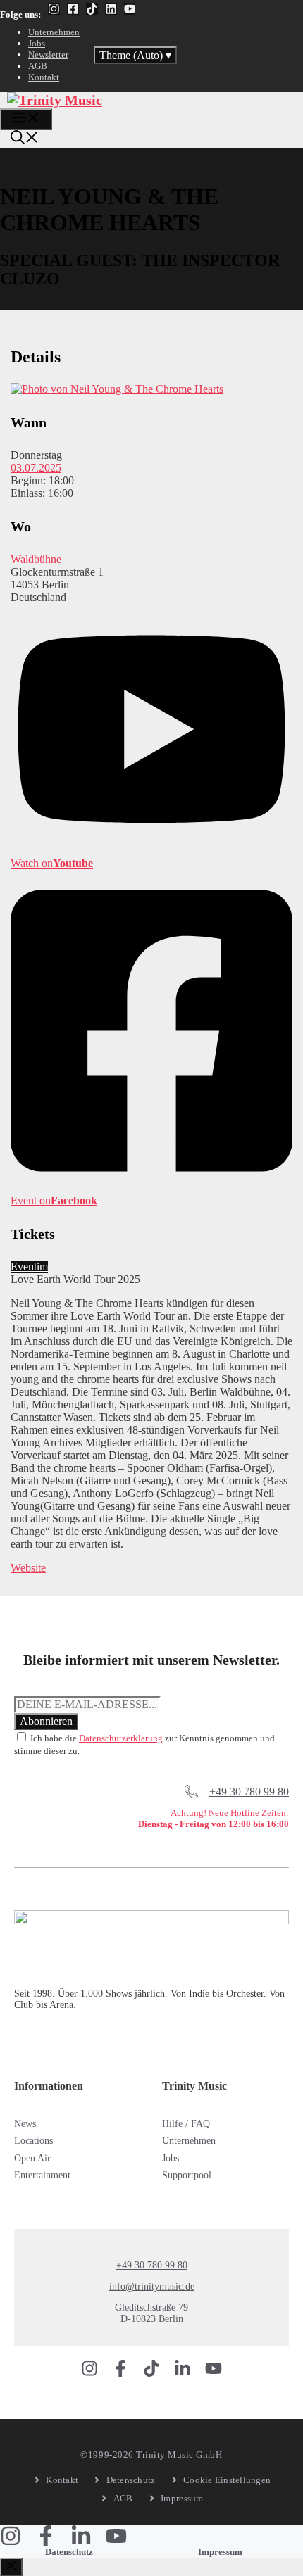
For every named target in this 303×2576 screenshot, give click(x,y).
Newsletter (48, 55)
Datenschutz (69, 2552)
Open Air (32, 2158)
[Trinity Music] (55, 100)
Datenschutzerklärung (121, 1738)
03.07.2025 (36, 468)
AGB (38, 66)
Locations (33, 2141)
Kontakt (44, 77)
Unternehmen (54, 32)
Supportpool (187, 2175)
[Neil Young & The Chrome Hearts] (117, 389)
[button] (25, 139)
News (25, 2124)
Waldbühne (36, 559)
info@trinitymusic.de (152, 2286)
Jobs (37, 43)
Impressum (220, 2552)
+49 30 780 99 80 (249, 1792)
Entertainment (42, 2175)
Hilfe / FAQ (186, 2124)
